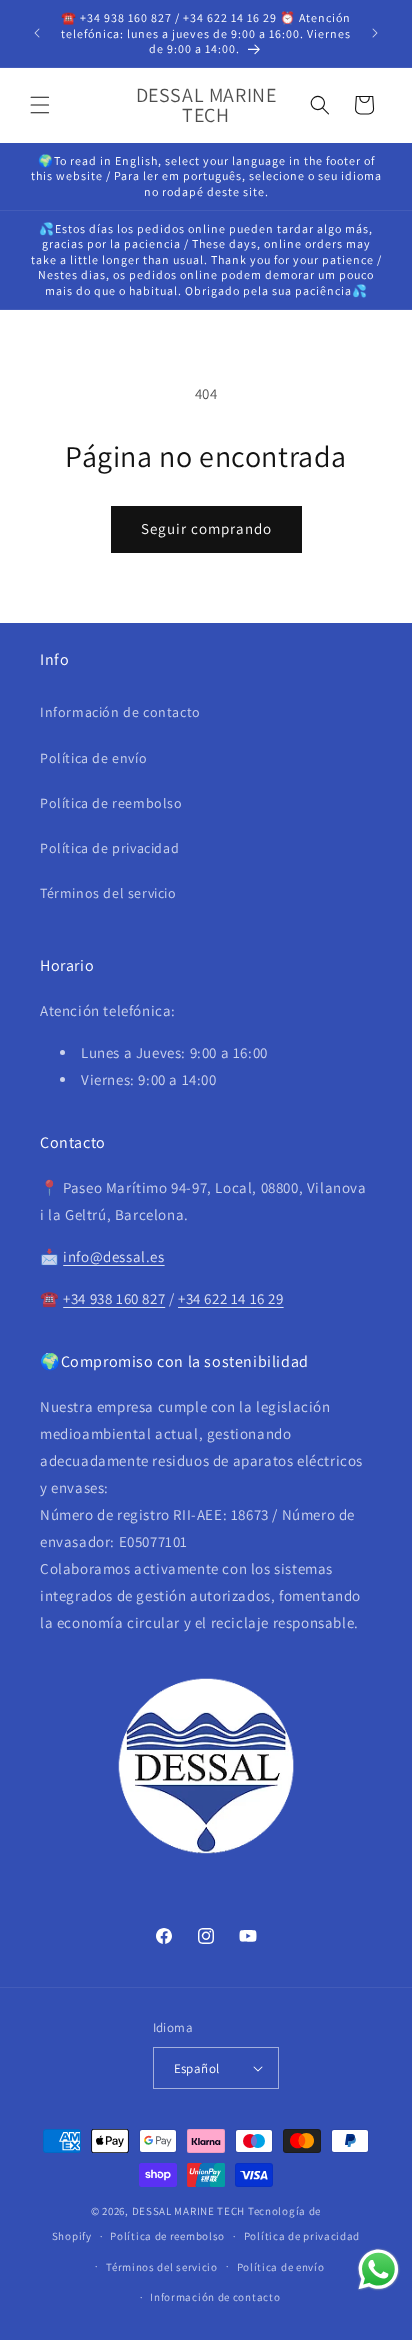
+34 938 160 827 (114, 1298)
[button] (40, 105)
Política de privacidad (109, 848)
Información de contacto (120, 712)
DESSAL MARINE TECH (189, 2211)
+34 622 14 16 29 (231, 1298)
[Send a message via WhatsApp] (378, 2269)
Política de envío (93, 758)
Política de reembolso (111, 803)
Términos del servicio (108, 893)
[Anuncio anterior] (37, 33)
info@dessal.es (113, 1256)
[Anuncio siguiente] (375, 33)
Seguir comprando (206, 528)
